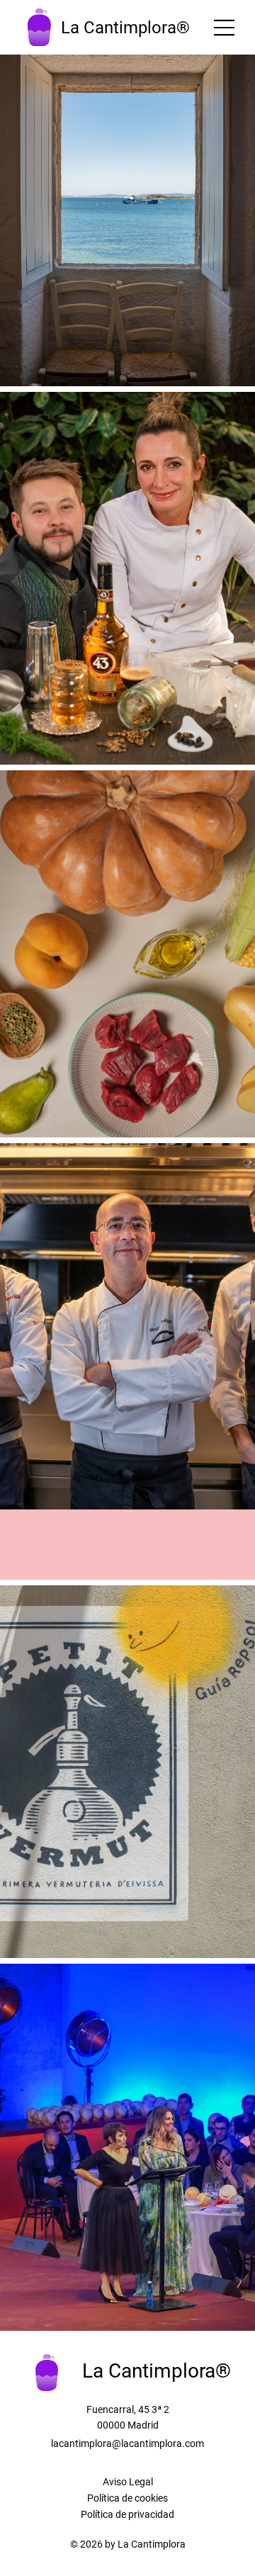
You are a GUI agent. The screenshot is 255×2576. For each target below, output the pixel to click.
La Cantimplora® (125, 28)
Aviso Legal (128, 2482)
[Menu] (225, 28)
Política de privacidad (127, 2514)
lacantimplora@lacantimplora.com (127, 2443)
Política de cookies (127, 2498)
